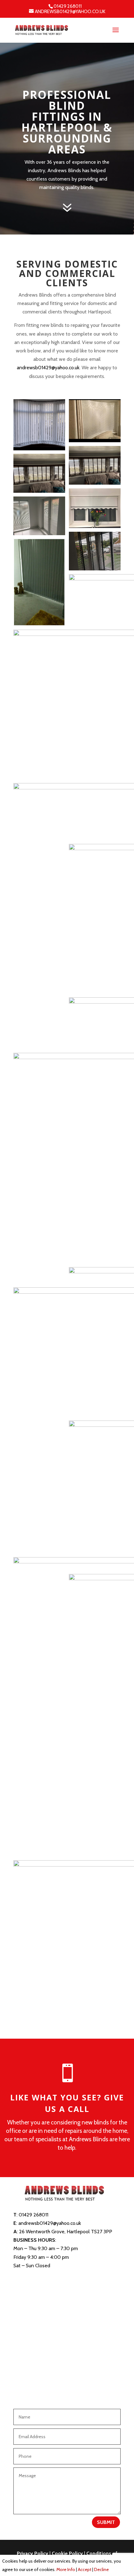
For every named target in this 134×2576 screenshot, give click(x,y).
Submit (106, 2522)
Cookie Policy (67, 2553)
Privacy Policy (33, 2553)
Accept (85, 2569)
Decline (101, 2569)
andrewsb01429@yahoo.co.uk (48, 368)
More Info (66, 2569)
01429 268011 (68, 6)
